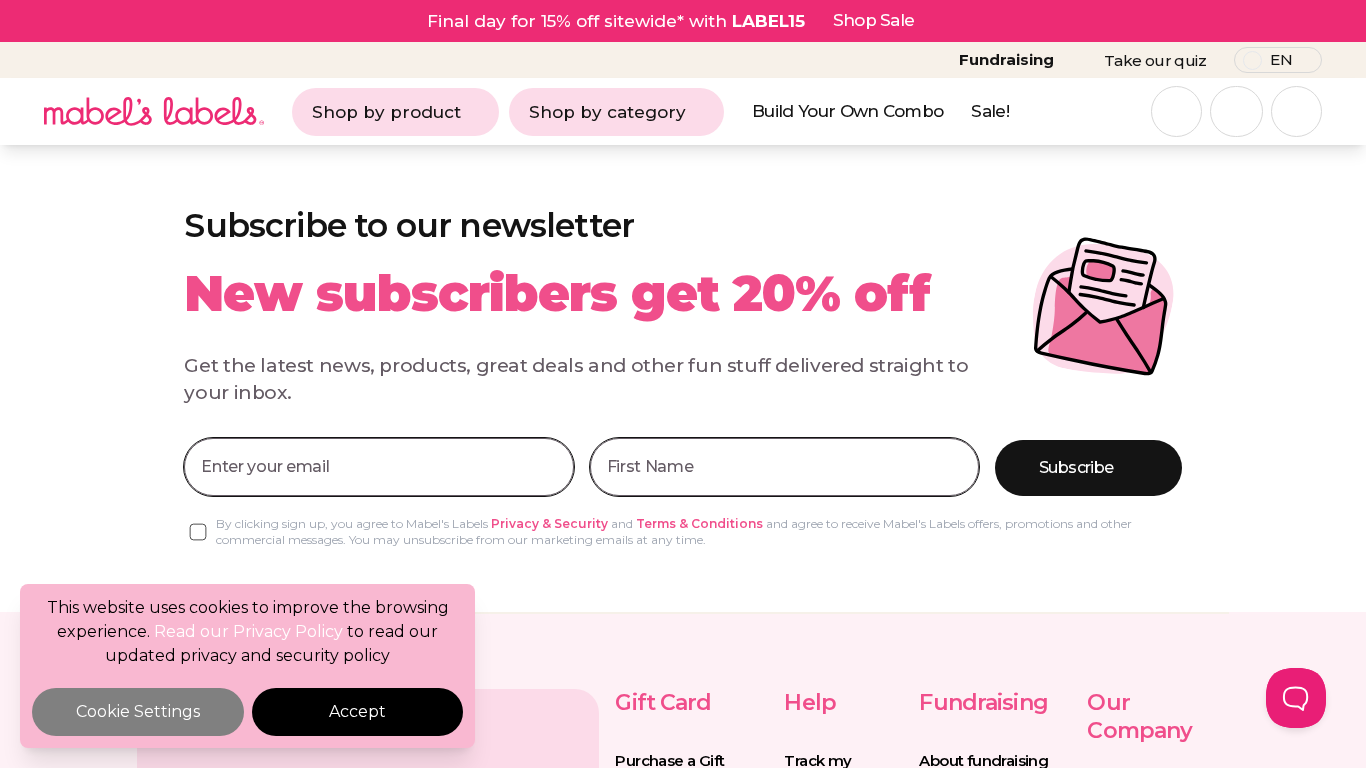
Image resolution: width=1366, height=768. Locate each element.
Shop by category (607, 112)
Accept (357, 711)
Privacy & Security (549, 523)
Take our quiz (1155, 60)
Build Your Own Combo (847, 111)
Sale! (990, 111)
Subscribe (1076, 467)
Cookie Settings (138, 711)
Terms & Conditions (699, 523)
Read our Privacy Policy (248, 631)
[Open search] (1176, 111)
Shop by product (386, 112)
